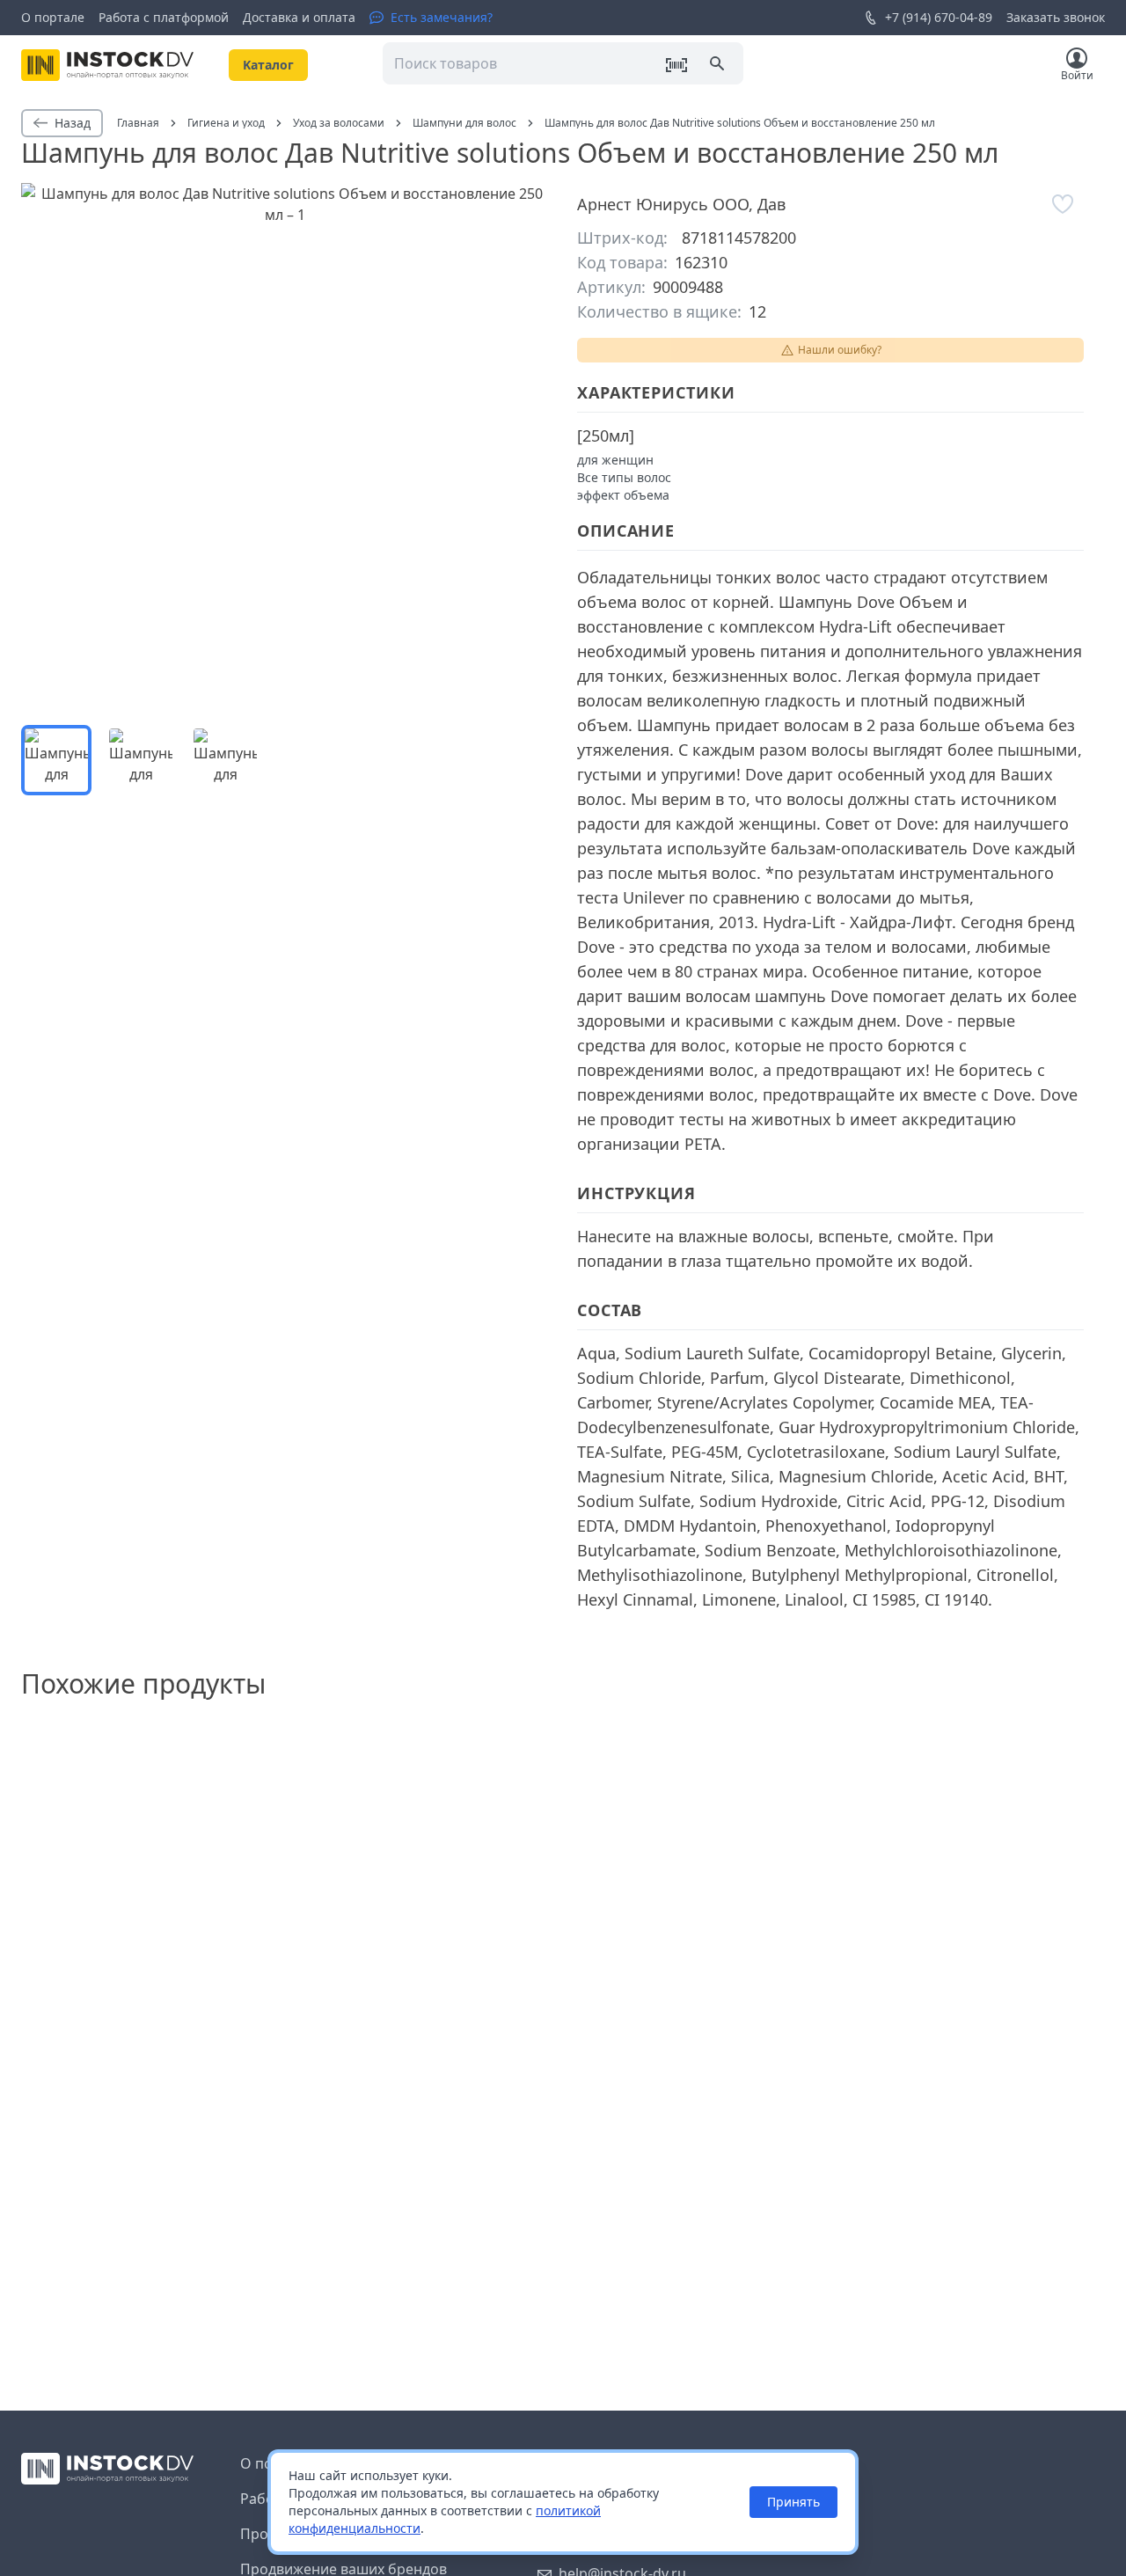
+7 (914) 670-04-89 (939, 17)
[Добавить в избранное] (1063, 204)
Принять (793, 2502)
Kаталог (268, 65)
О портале (53, 17)
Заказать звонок (1056, 17)
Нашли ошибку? (840, 350)
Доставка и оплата (299, 17)
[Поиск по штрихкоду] (676, 65)
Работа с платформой (164, 17)
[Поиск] (719, 65)
